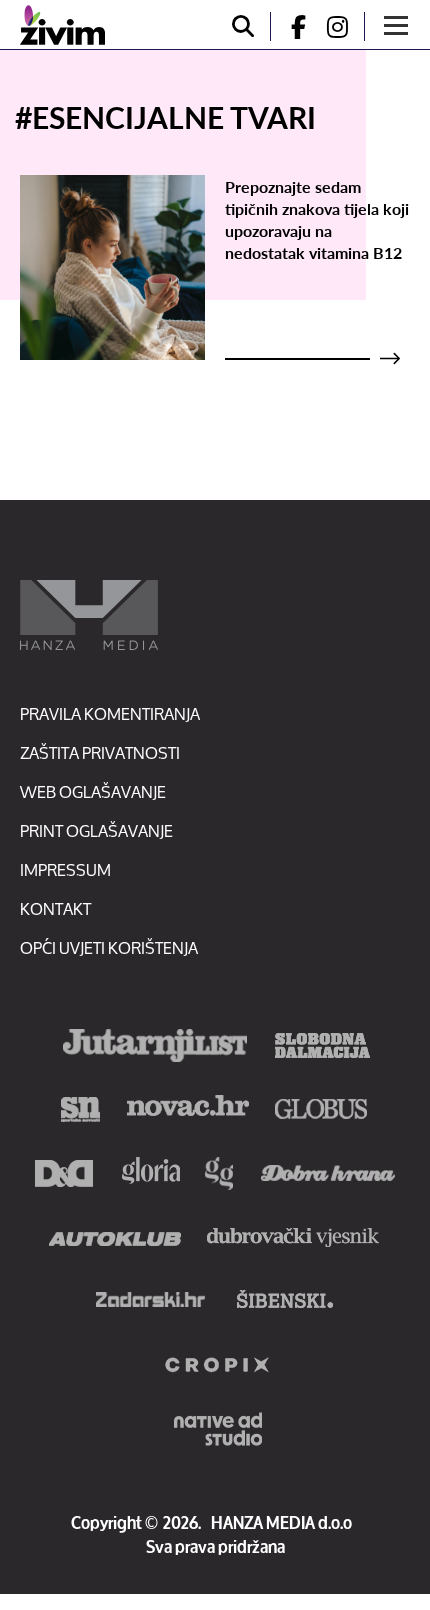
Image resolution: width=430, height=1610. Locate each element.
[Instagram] (345, 26)
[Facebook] (290, 26)
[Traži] (243, 26)
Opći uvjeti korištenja (109, 947)
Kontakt (55, 908)
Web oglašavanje (93, 791)
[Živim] (62, 25)
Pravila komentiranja (110, 713)
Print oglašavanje (96, 830)
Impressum (65, 869)
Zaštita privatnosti (100, 752)
